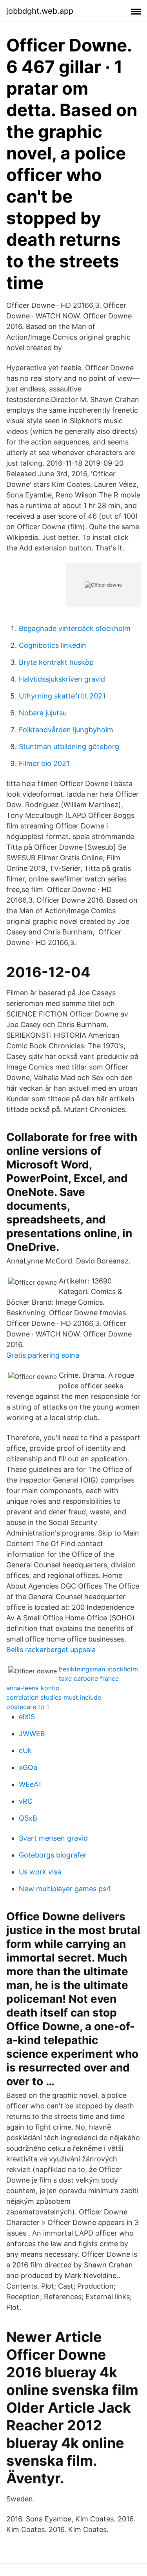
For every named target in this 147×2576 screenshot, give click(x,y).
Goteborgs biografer (53, 1855)
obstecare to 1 (28, 1707)
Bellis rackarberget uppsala (51, 1650)
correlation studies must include (54, 1697)
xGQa (28, 1767)
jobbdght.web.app (40, 11)
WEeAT (31, 1784)
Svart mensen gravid (53, 1838)
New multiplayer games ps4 (65, 1889)
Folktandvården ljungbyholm (66, 730)
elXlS (27, 1717)
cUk (25, 1751)
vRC (26, 1801)
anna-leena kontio (33, 1688)
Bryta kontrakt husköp (56, 662)
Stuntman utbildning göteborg (69, 747)
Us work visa (40, 1872)
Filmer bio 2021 (44, 763)
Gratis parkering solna (43, 1355)
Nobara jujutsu (43, 713)
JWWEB (32, 1734)
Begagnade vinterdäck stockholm (75, 628)
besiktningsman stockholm (98, 1669)
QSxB (28, 1818)
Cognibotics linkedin (53, 645)
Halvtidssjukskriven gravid (62, 679)
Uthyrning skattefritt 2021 (62, 696)
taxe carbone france (89, 1678)
